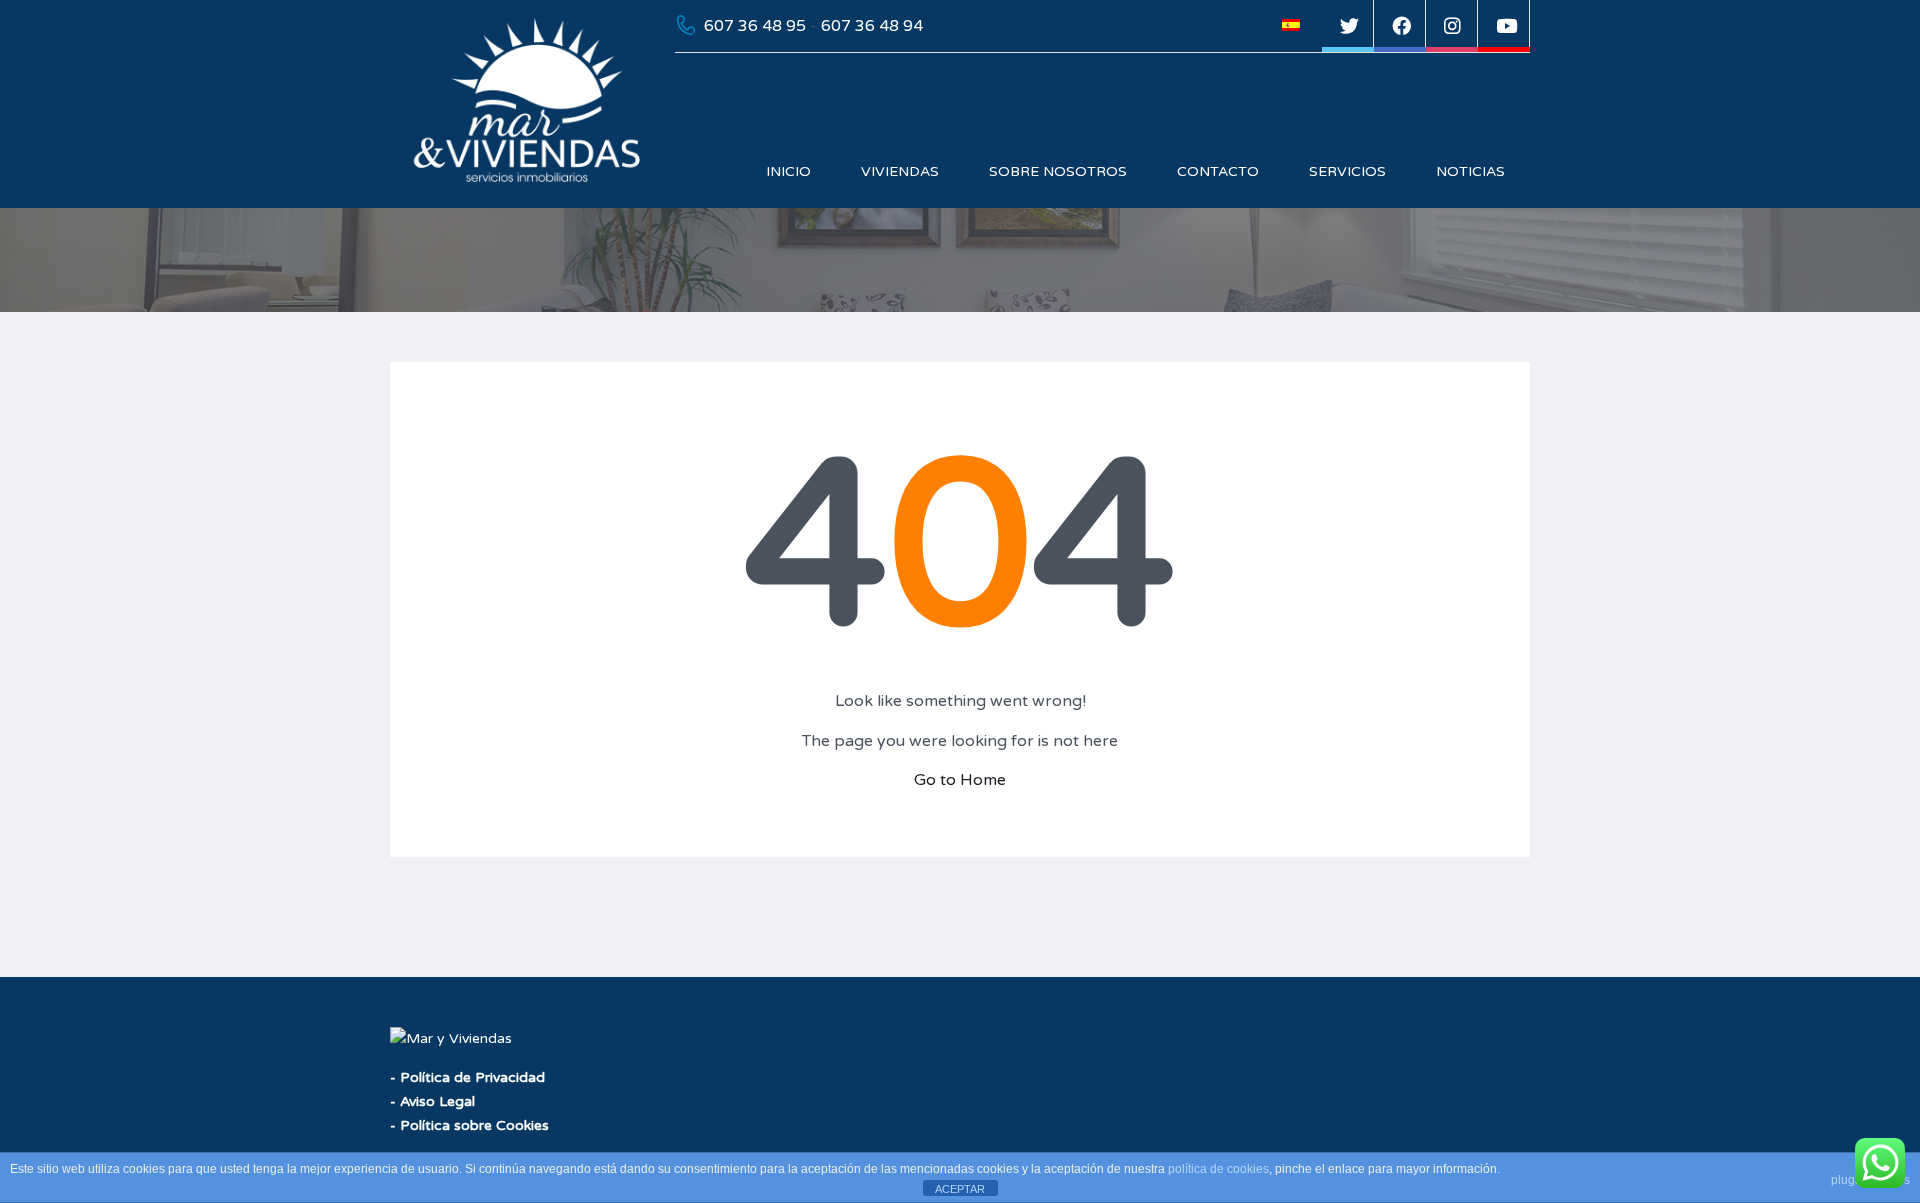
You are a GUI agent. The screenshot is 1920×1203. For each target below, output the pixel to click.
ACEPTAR (960, 1189)
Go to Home (960, 780)
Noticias (1470, 171)
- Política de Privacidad (467, 1077)
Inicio (788, 171)
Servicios (1347, 171)
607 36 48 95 (755, 26)
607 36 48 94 (872, 26)
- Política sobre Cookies (469, 1125)
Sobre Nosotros (1058, 171)
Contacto (1218, 171)
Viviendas (900, 171)
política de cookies (1218, 1169)
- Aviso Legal (432, 1101)
